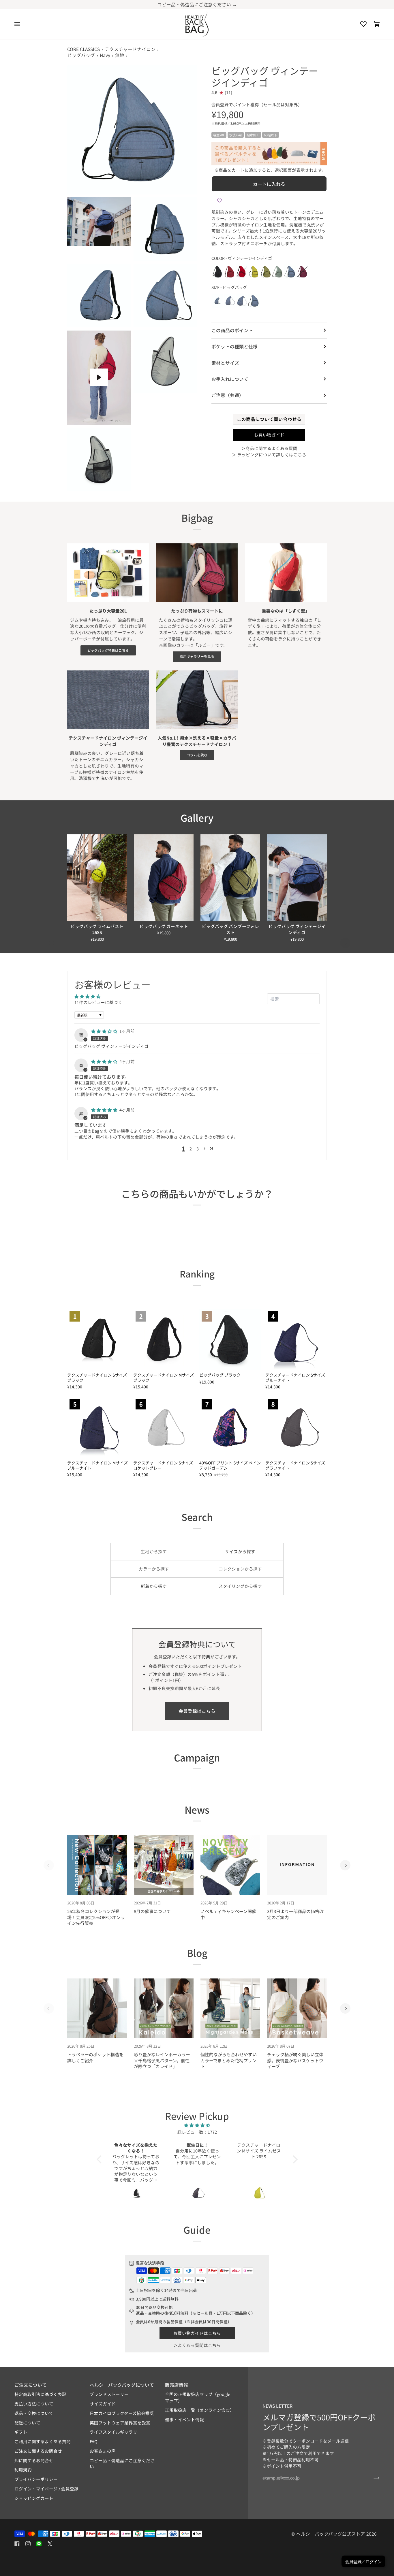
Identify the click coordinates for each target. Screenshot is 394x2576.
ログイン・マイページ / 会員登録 (46, 2489)
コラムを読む (197, 755)
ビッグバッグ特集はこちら (108, 650)
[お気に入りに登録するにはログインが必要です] (219, 200)
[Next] (345, 943)
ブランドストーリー (109, 2394)
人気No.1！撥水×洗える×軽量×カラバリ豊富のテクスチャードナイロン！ (197, 741)
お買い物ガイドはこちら (197, 2333)
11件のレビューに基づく (98, 1002)
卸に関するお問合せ (34, 2460)
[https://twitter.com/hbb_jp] (50, 2544)
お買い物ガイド (269, 435)
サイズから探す (240, 1551)
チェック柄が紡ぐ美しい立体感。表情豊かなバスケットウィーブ (295, 2060)
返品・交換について (34, 2413)
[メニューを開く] (21, 24)
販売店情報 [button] (177, 2385)
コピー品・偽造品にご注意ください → (197, 4)
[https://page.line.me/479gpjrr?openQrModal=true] (39, 2544)
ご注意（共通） (228, 395)
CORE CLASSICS (84, 49)
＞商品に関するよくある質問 (269, 448)
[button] (204, 1149)
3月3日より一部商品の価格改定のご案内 (295, 1914)
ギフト (21, 2432)
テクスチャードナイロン (130, 49)
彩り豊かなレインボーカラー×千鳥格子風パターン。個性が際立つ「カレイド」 (162, 2060)
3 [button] (198, 1149)
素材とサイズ (225, 362)
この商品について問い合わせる (269, 419)
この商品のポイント (232, 330)
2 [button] (191, 1149)
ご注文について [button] (31, 2385)
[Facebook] (17, 2544)
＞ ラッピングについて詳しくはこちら (269, 454)
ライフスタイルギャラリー (116, 2432)
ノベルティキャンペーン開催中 (228, 1914)
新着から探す (154, 1586)
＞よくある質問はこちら (197, 2345)
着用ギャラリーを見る (197, 656)
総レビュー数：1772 (197, 2132)
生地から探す (154, 1551)
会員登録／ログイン (363, 2561)
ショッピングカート (34, 2498)
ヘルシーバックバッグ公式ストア (331, 2534)
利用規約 (23, 2470)
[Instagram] (28, 2544)
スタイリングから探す (240, 1586)
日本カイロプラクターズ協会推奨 (122, 2413)
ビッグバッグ (81, 55)
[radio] (217, 272)
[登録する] (372, 2478)
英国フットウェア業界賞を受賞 (120, 2423)
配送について (27, 2423)
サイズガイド (103, 2404)
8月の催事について (152, 1911)
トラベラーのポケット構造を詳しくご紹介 (95, 2057)
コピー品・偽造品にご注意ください (122, 2463)
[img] (105, 1031)
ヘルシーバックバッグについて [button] (122, 2385)
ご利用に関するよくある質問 (43, 2441)
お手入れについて (230, 379)
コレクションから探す (240, 1569)
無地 (120, 55)
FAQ (94, 2441)
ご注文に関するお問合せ (38, 2451)
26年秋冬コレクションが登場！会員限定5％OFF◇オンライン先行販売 (96, 1917)
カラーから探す (154, 1569)
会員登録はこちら (197, 1711)
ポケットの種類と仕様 (234, 346)
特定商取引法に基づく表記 (40, 2394)
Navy (105, 55)
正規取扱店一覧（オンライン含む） (200, 2410)
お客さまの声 (103, 2451)
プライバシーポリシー (36, 2479)
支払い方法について (34, 2404)
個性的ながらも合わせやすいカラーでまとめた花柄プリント (229, 2060)
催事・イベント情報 (184, 2419)
